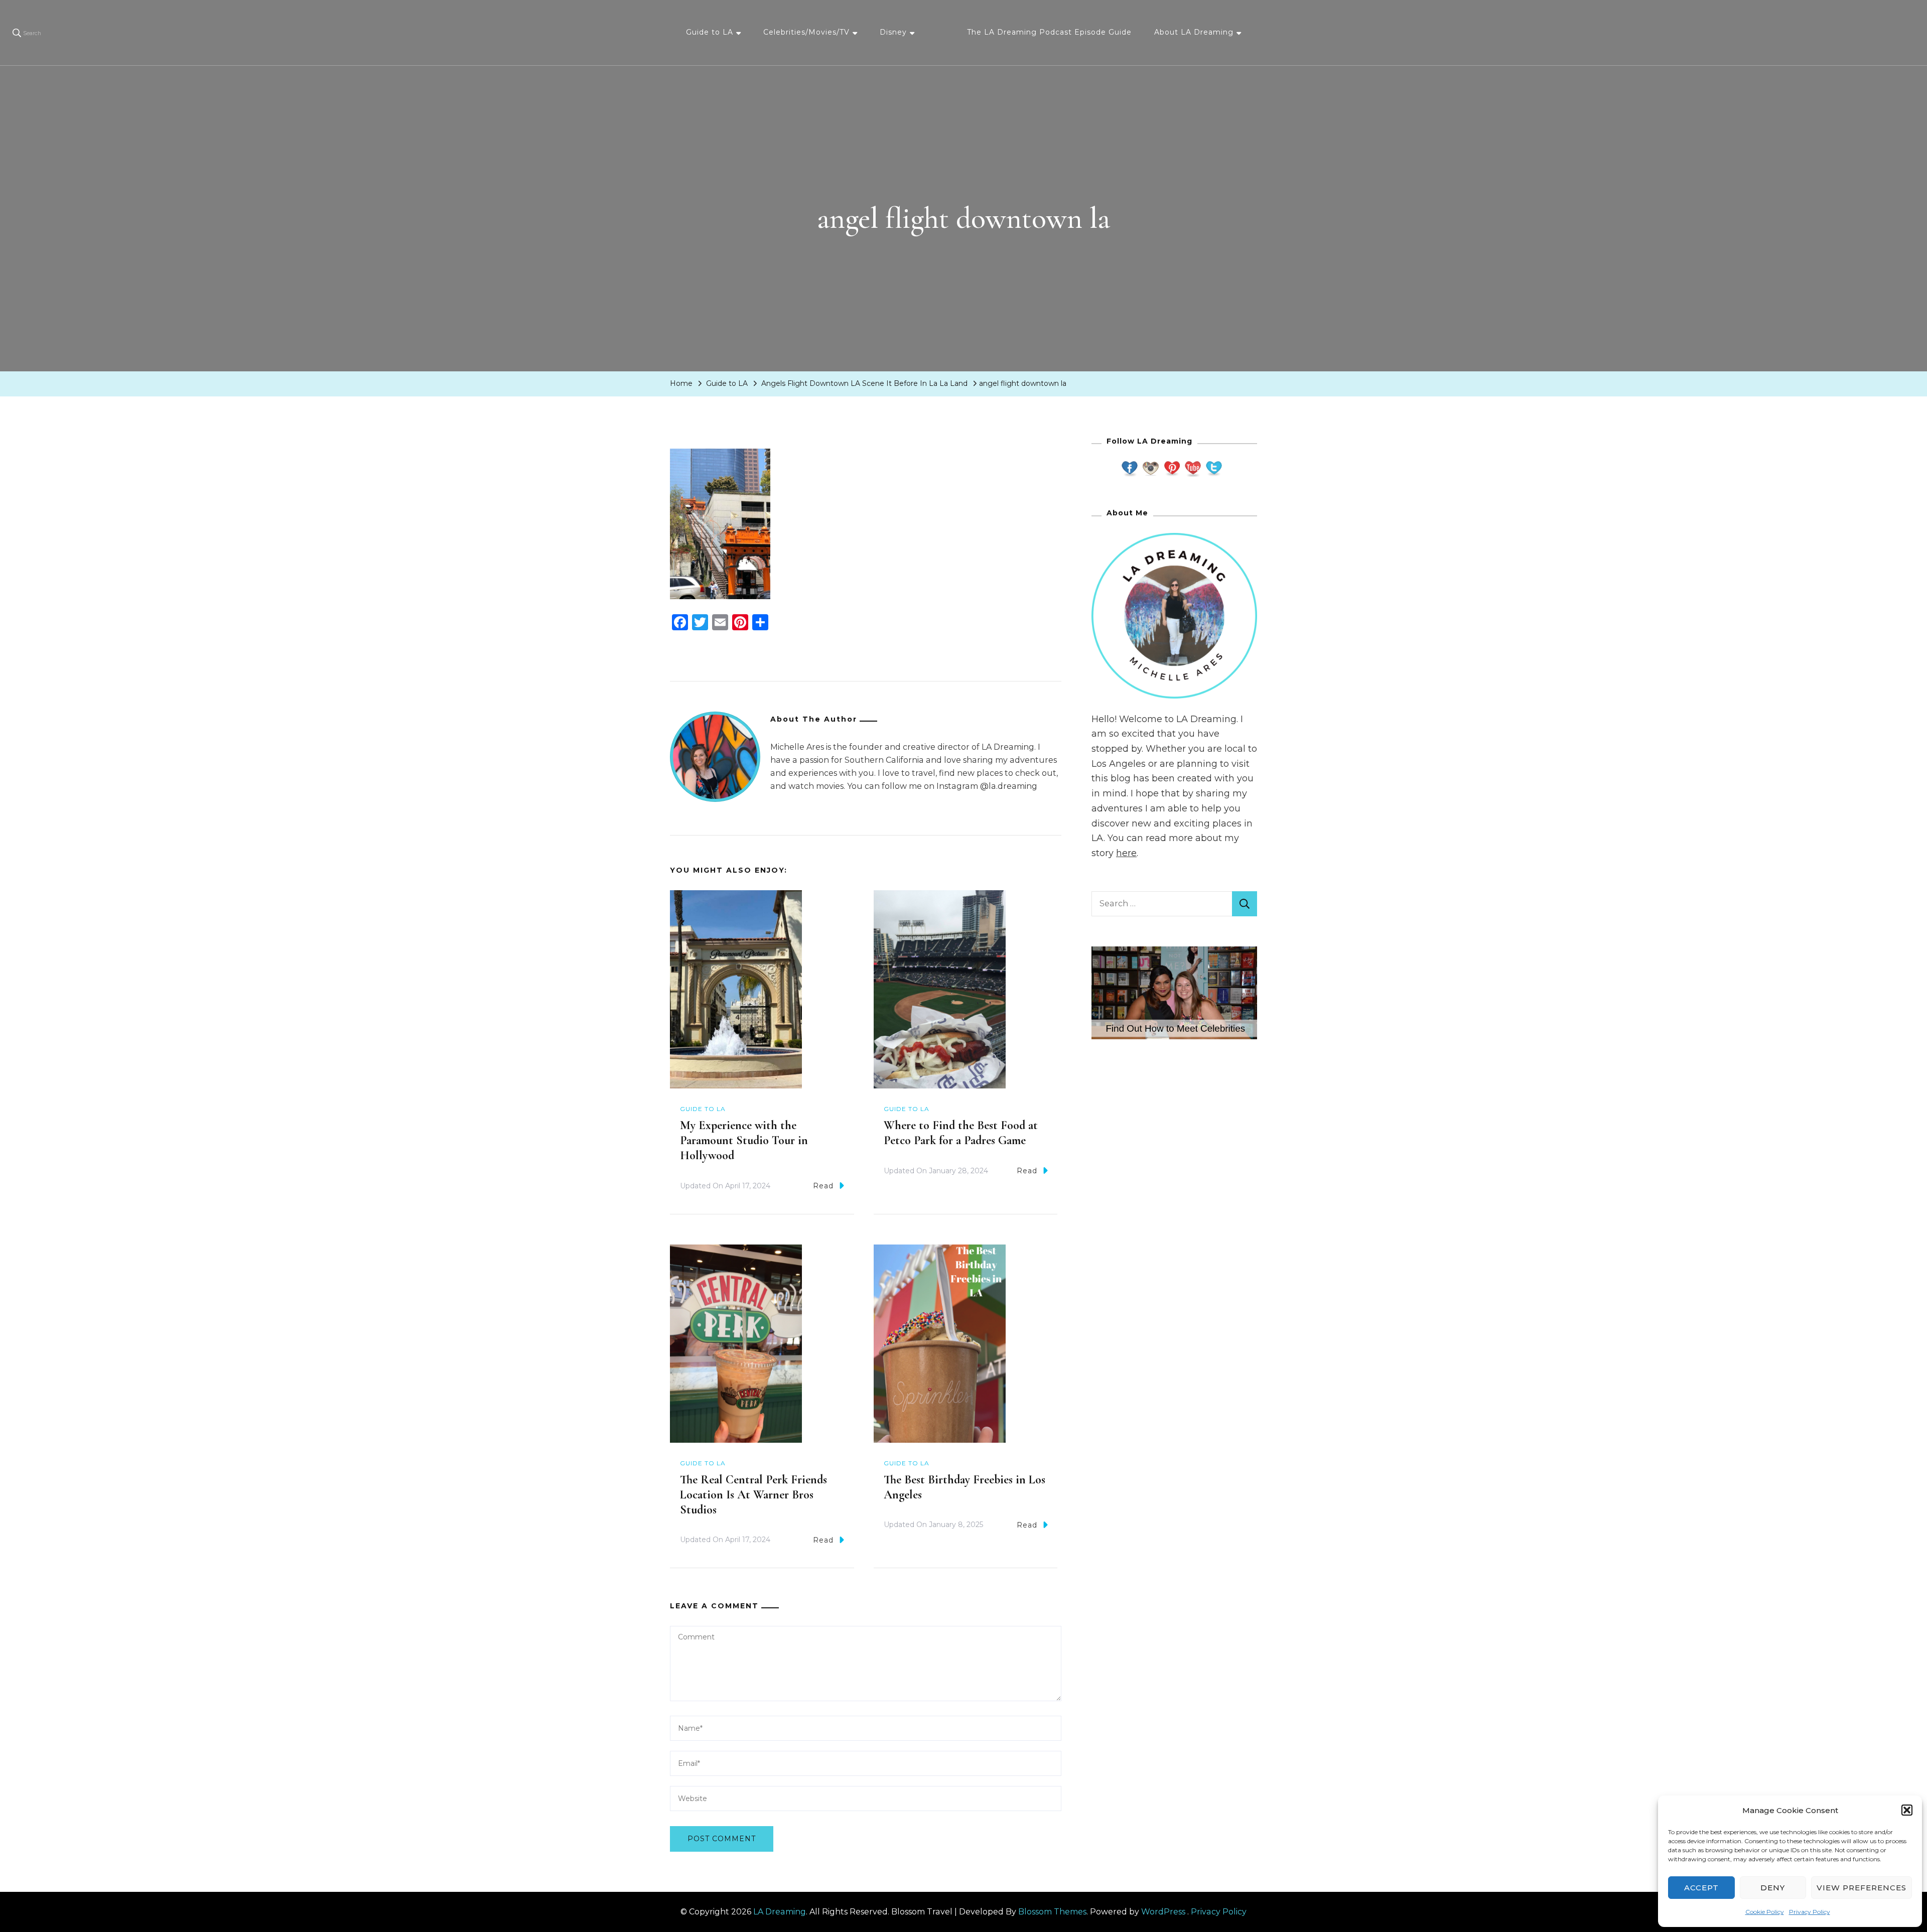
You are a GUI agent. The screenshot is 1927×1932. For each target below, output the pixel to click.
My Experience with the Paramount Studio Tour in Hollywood (744, 1140)
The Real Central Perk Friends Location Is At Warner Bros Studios (753, 1495)
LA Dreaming (780, 1912)
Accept (1701, 1888)
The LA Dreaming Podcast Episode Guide (1049, 32)
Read (823, 1186)
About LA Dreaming (1194, 32)
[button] (1907, 1810)
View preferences (1862, 1888)
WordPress (1163, 1912)
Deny (1773, 1888)
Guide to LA (710, 32)
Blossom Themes (1052, 1912)
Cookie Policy (1765, 1912)
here (1126, 853)
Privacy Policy (1810, 1912)
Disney (893, 32)
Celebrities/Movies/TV (806, 32)
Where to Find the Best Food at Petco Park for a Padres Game (961, 1133)
